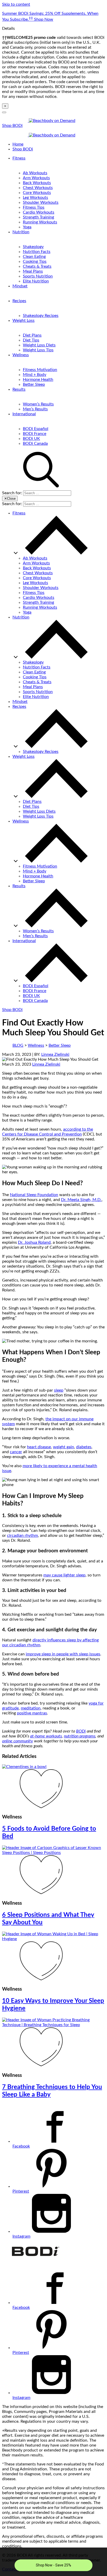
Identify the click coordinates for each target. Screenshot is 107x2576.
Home (18, 144)
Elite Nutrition (36, 281)
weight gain (63, 1447)
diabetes (84, 1447)
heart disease (39, 1447)
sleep (59, 1390)
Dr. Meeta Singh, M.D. (81, 1200)
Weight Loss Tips (38, 350)
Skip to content (16, 4)
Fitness (19, 158)
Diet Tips (31, 340)
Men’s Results (35, 409)
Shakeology (33, 247)
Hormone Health (38, 380)
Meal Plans (33, 271)
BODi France (35, 434)
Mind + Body (35, 375)
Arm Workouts (36, 178)
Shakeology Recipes (41, 316)
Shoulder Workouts (41, 202)
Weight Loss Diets (39, 345)
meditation (31, 1708)
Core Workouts (37, 193)
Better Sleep (34, 384)
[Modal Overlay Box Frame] (53, 2562)
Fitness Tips (34, 207)
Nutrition (21, 232)
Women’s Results (38, 404)
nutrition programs (80, 1736)
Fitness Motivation (40, 370)
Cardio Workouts (39, 212)
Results (19, 389)
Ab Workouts (35, 173)
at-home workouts (46, 1736)
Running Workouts (40, 222)
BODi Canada (35, 443)
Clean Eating (34, 257)
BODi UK (31, 439)
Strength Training (38, 217)
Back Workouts (37, 183)
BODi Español (36, 429)
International (24, 414)
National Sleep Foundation (34, 1195)
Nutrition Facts (37, 252)
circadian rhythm (22, 1536)
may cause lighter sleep (64, 1575)
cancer (16, 1452)
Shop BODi (12, 126)
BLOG (18, 1045)
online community (18, 1741)
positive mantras (32, 1713)
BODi (81, 1731)
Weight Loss (24, 321)
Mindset (20, 286)
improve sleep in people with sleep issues (63, 1654)
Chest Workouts (38, 188)
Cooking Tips (35, 261)
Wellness (21, 355)
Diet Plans (32, 335)
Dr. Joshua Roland (34, 1242)
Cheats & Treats (37, 266)
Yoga (27, 227)
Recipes (19, 301)
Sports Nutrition (38, 276)
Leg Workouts (35, 198)
